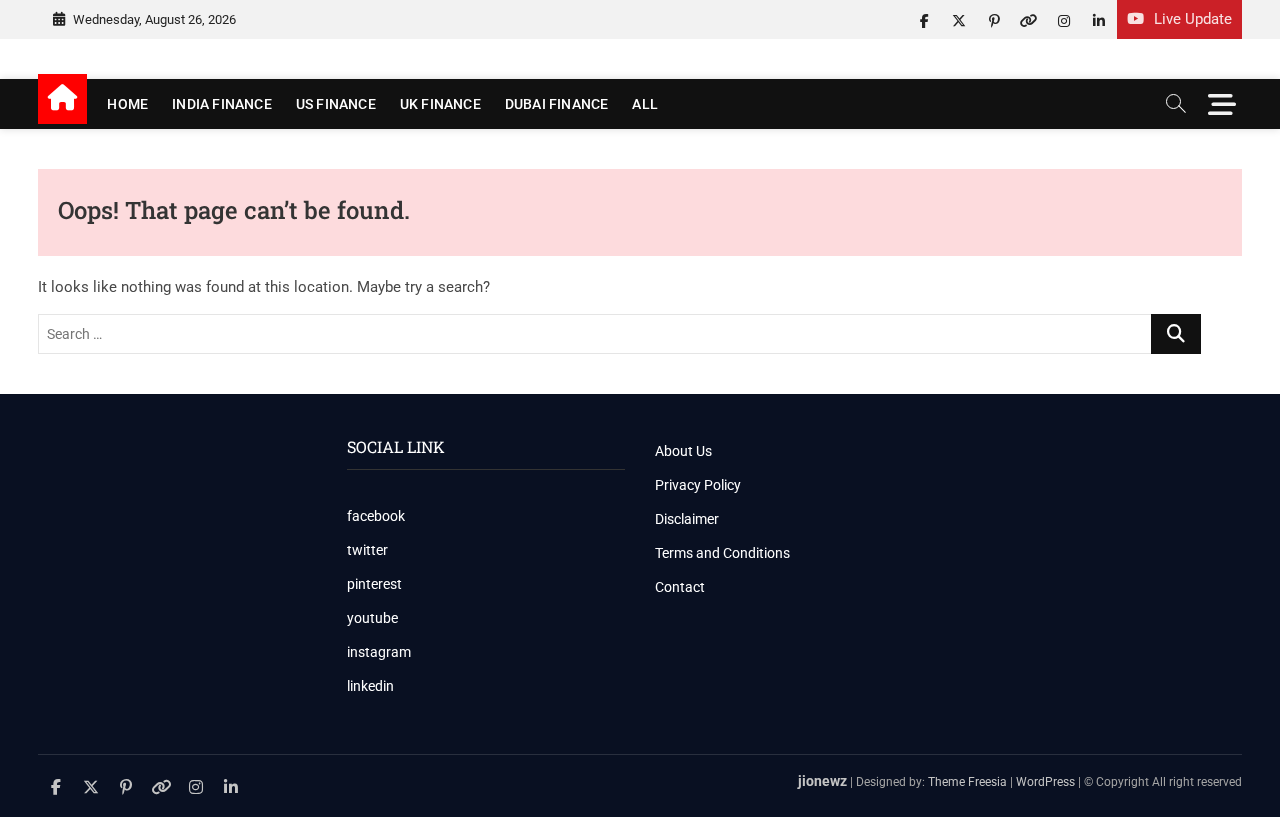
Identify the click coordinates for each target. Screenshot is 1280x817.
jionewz (822, 781)
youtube (372, 618)
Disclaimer (687, 519)
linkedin (370, 686)
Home (127, 104)
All (645, 104)
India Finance (222, 104)
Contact (680, 587)
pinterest (374, 584)
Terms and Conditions (722, 553)
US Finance (336, 104)
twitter (367, 550)
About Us (683, 451)
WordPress (1045, 782)
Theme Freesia (967, 782)
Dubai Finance (557, 104)
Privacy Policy (698, 485)
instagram (379, 652)
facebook (376, 516)
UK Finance (440, 104)
